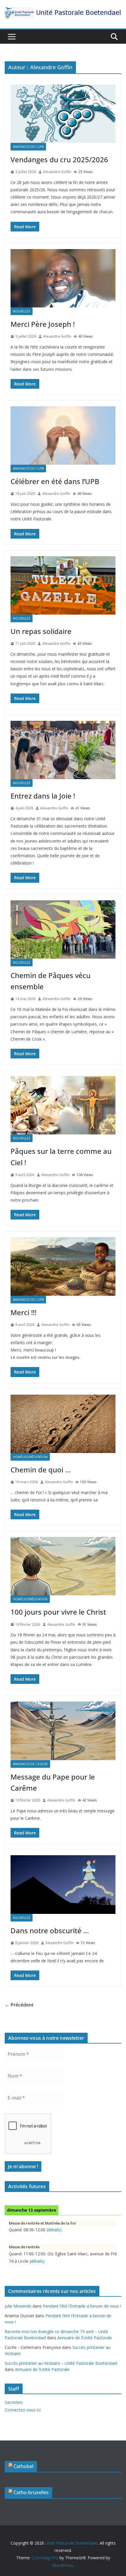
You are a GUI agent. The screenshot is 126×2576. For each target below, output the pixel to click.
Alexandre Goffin (57, 172)
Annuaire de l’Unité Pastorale (85, 2338)
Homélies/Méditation (30, 1457)
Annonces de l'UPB (28, 147)
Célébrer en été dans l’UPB (55, 481)
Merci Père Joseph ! (43, 324)
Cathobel (23, 2466)
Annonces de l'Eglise (30, 1764)
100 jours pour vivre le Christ (58, 1612)
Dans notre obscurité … (50, 1930)
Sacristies (14, 2402)
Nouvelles (22, 311)
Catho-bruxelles (31, 2492)
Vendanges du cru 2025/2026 (59, 159)
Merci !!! (23, 1312)
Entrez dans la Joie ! (43, 796)
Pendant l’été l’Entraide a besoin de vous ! (82, 2306)
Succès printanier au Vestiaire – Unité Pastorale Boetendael (61, 2363)
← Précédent (19, 2005)
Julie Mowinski (18, 2306)
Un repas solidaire (41, 631)
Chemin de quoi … (41, 1470)
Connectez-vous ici (23, 2410)
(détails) (54, 2230)
